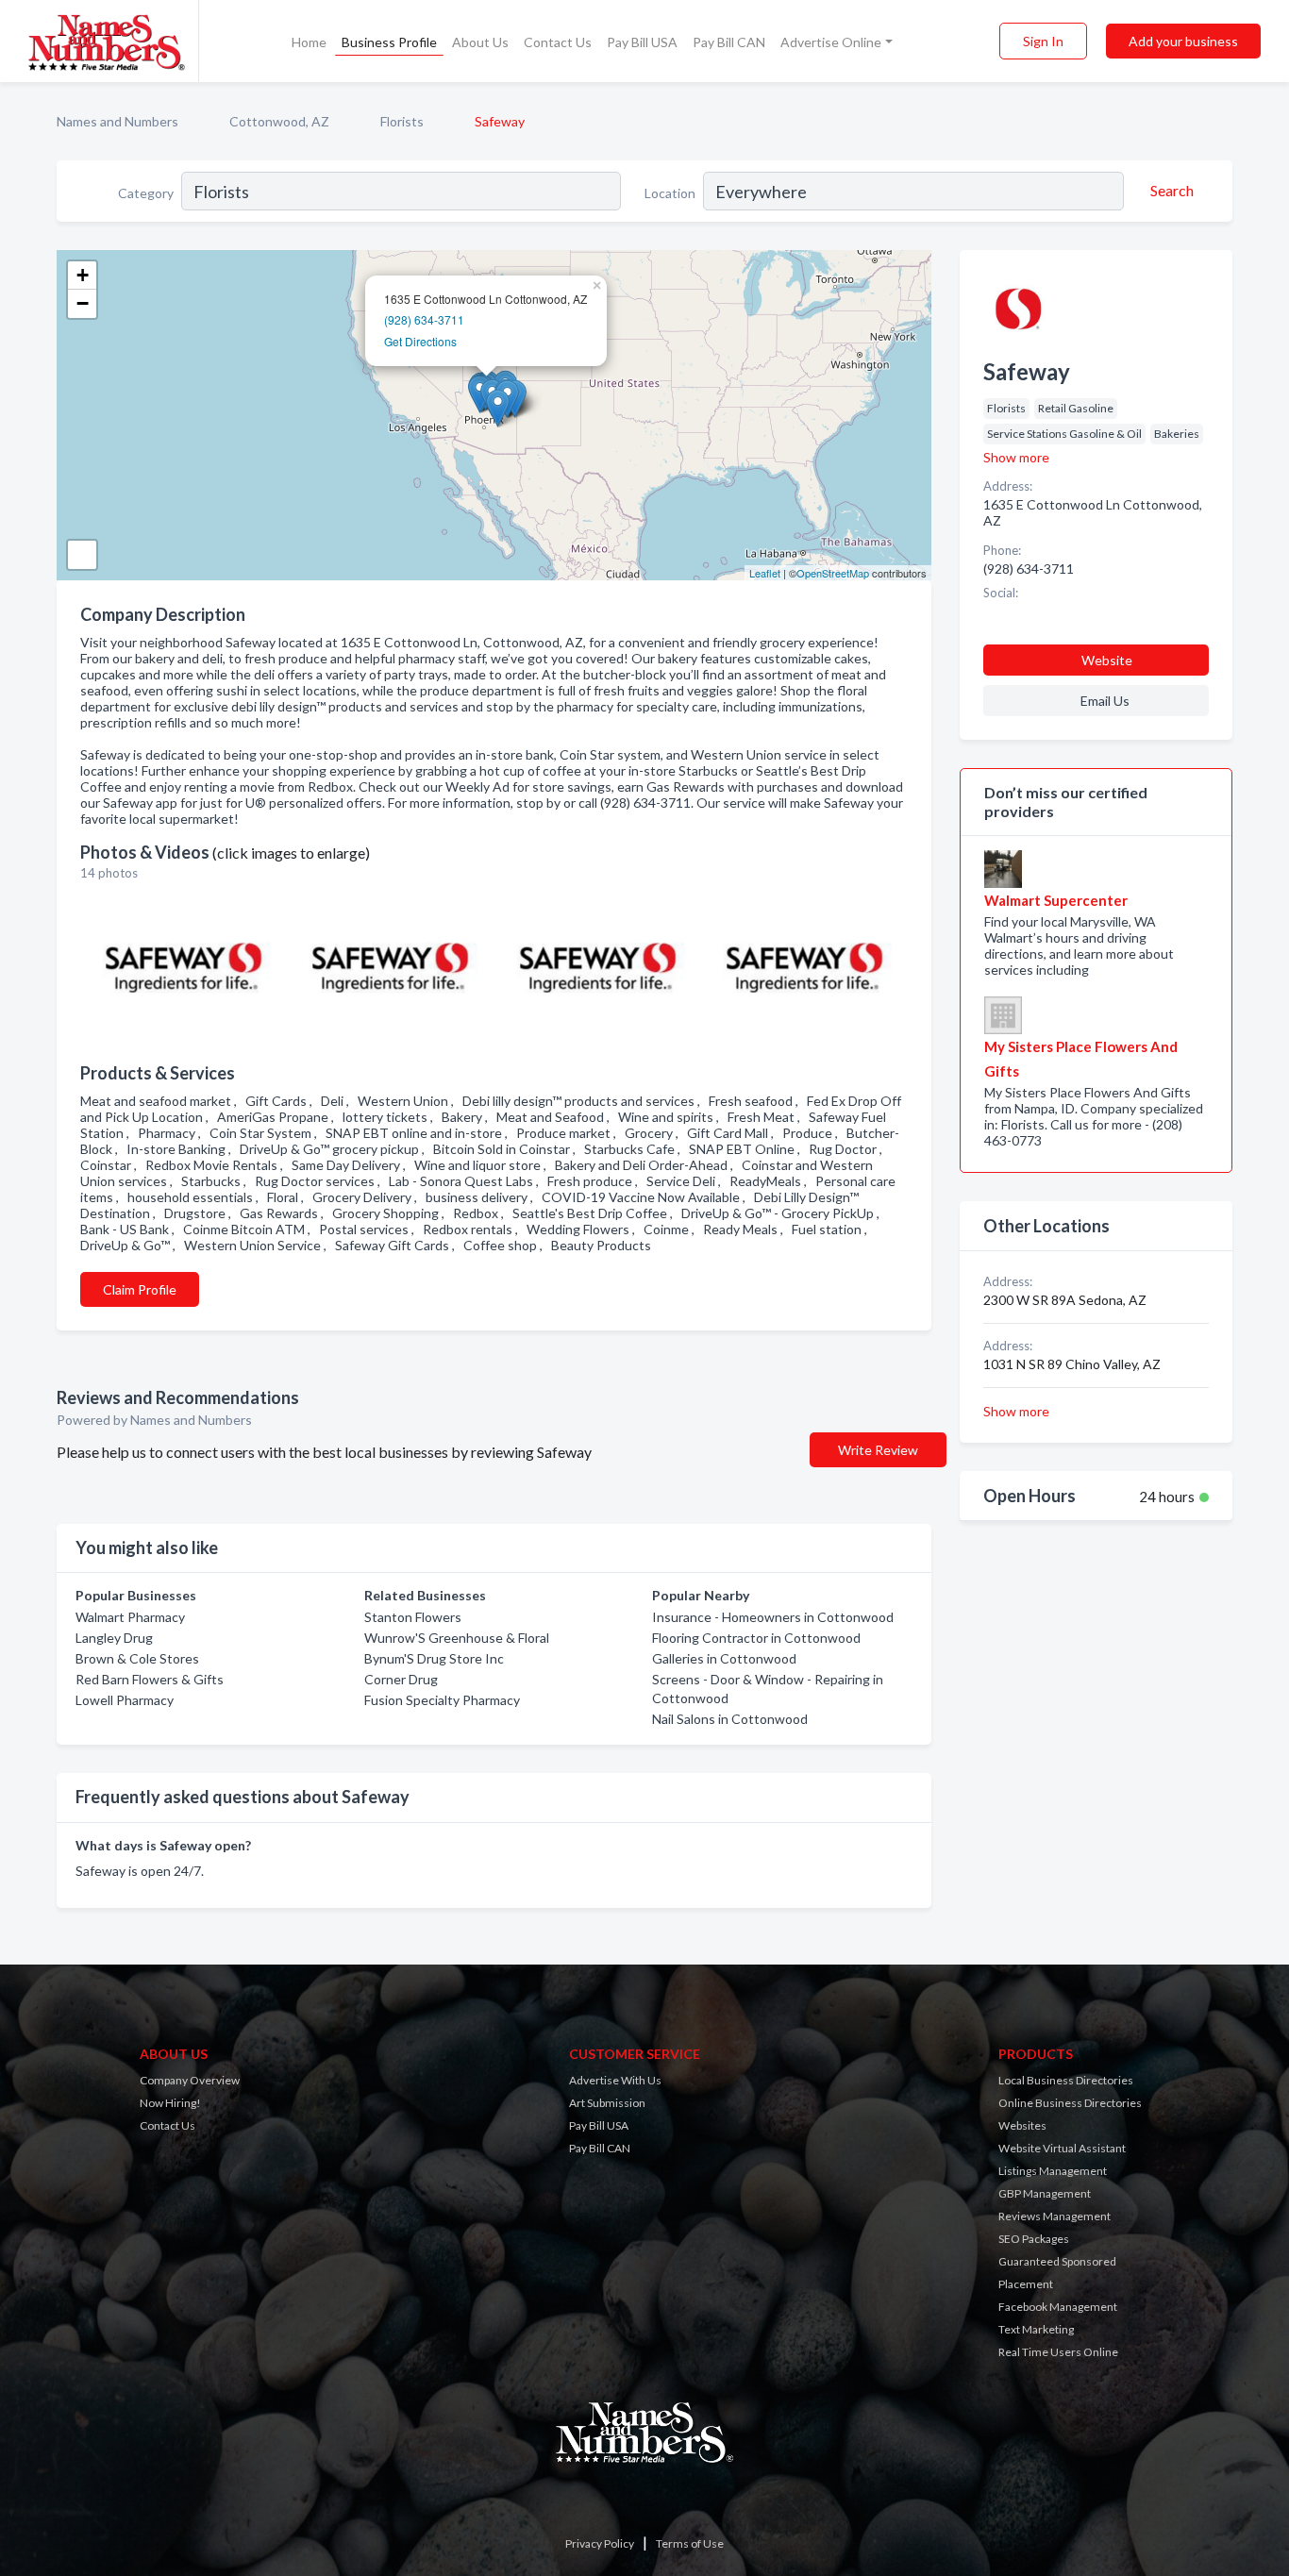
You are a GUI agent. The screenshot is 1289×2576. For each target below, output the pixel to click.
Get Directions (420, 341)
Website (1107, 660)
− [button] (83, 303)
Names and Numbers (117, 121)
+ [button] (83, 275)
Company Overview (190, 2080)
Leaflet (765, 573)
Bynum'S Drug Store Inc (434, 1658)
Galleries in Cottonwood (724, 1658)
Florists (402, 121)
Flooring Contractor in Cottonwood (756, 1638)
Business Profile (389, 42)
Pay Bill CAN (729, 42)
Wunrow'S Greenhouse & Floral (457, 1638)
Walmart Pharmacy (130, 1617)
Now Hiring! (170, 2103)
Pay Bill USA (642, 42)
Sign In (1043, 41)
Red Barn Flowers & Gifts (150, 1679)
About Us (480, 42)
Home (309, 42)
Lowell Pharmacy (125, 1700)
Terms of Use (690, 2543)
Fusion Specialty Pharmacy (442, 1700)
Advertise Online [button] (831, 42)
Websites (1022, 2125)
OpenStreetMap (833, 573)
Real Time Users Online (1058, 2352)
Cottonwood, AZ (279, 121)
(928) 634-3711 (424, 319)
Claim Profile (140, 1289)
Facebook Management (1058, 2307)
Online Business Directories (1070, 2103)
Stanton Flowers (413, 1617)
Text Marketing (1036, 2329)
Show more (1016, 457)
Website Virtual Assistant (1062, 2148)
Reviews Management (1055, 2216)
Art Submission (607, 2103)
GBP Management (1045, 2193)
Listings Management (1053, 2171)
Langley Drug (114, 1638)
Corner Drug (401, 1679)
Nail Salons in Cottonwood (730, 1719)
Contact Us (558, 42)
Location (670, 193)
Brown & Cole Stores (137, 1658)
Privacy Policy (600, 2543)
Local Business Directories (1066, 2080)
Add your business (1183, 41)
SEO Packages (1034, 2239)
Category (146, 193)
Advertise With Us (615, 2080)
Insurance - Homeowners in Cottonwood (773, 1617)
